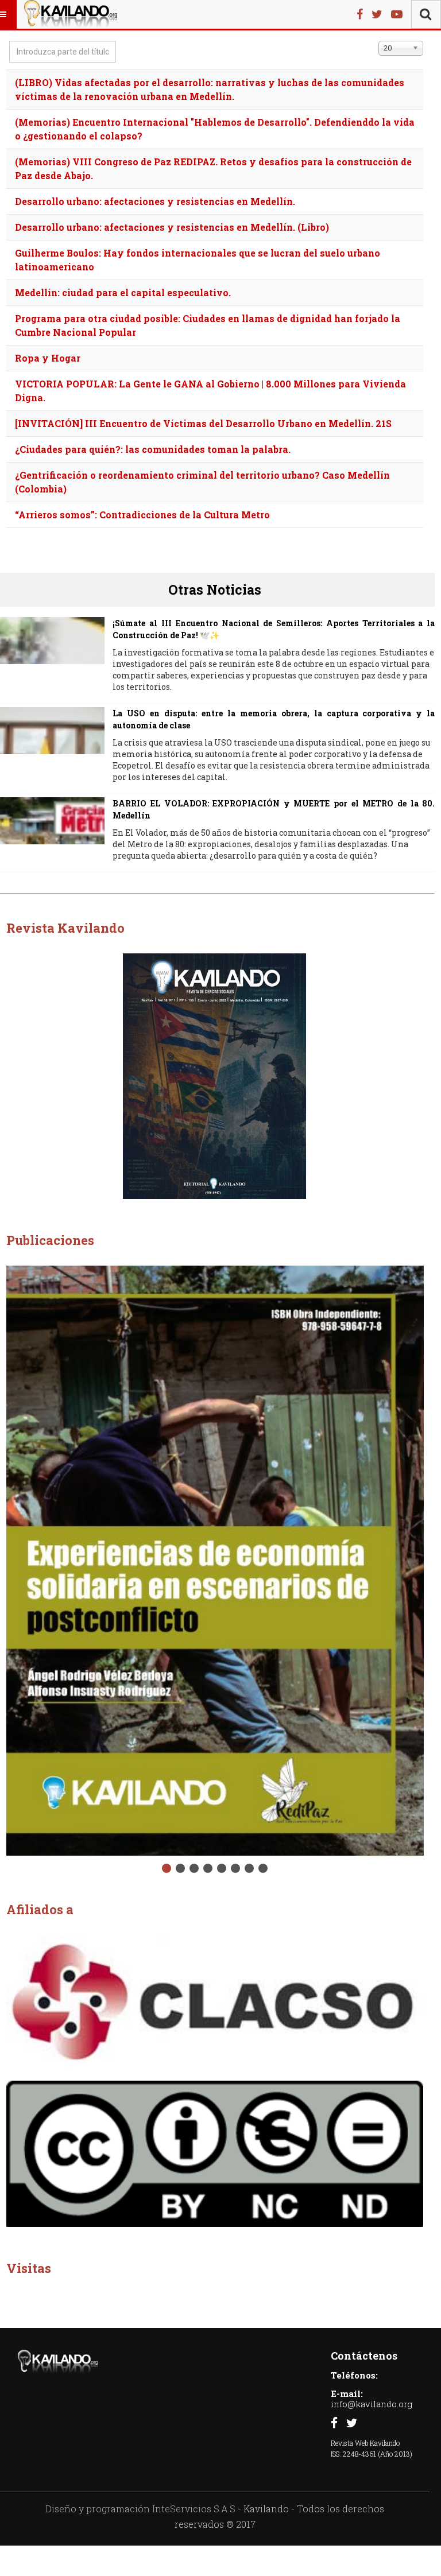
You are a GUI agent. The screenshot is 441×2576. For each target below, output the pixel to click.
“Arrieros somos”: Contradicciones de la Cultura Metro (142, 515)
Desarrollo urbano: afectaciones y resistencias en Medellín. (155, 201)
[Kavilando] (71, 14)
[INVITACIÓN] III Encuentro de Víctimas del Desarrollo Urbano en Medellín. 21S (203, 423)
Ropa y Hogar (48, 358)
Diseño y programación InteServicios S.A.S (140, 2509)
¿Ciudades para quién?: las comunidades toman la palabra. (153, 449)
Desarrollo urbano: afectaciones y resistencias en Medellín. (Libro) (172, 227)
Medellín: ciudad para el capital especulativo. (123, 292)
